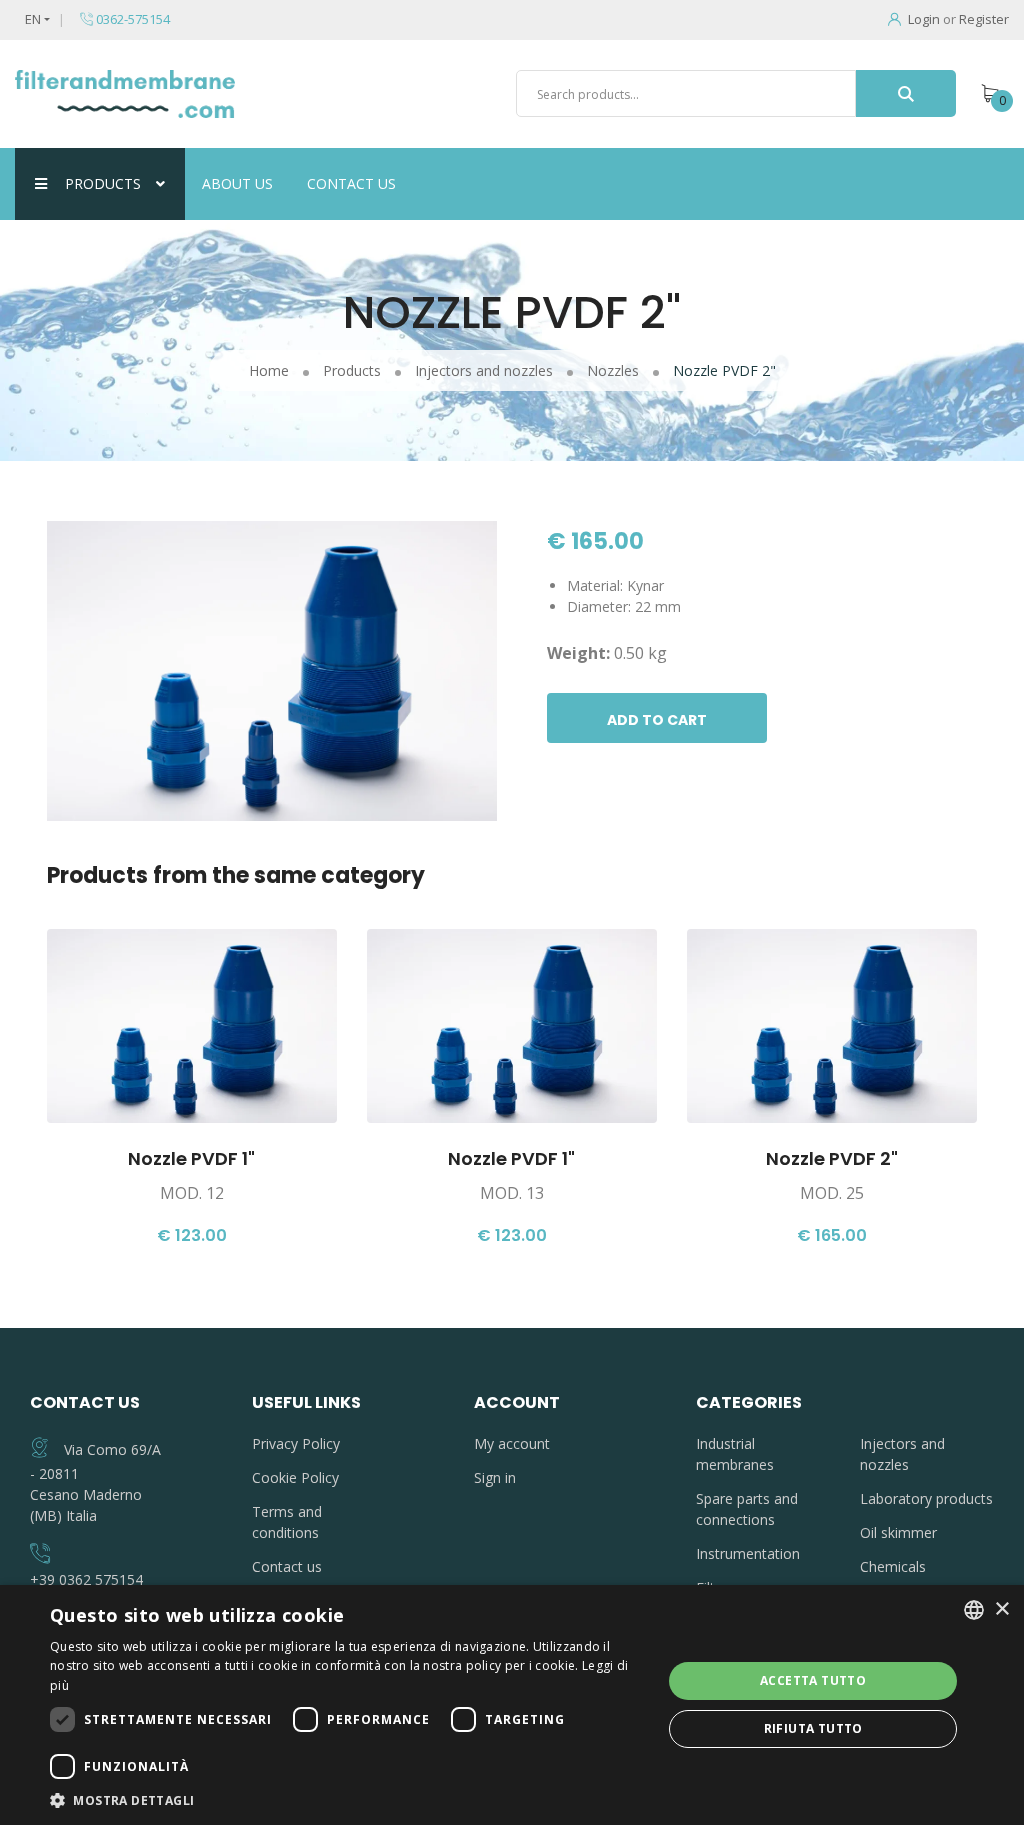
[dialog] (512, 1705)
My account (512, 1443)
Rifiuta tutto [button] (813, 1728)
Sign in (495, 1477)
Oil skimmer (898, 1532)
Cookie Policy (295, 1477)
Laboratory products (926, 1498)
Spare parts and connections (747, 1509)
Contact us (351, 183)
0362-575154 (131, 19)
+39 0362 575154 (86, 1579)
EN (33, 19)
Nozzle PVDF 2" (832, 1158)
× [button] (1001, 1609)
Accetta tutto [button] (813, 1680)
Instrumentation (748, 1553)
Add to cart (657, 720)
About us (237, 183)
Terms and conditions (287, 1522)
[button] (347, 1800)
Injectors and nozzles (902, 1454)
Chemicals (893, 1566)
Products (103, 183)
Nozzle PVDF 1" (191, 1158)
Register (984, 19)
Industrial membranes (735, 1454)
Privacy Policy (296, 1443)
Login (924, 19)
